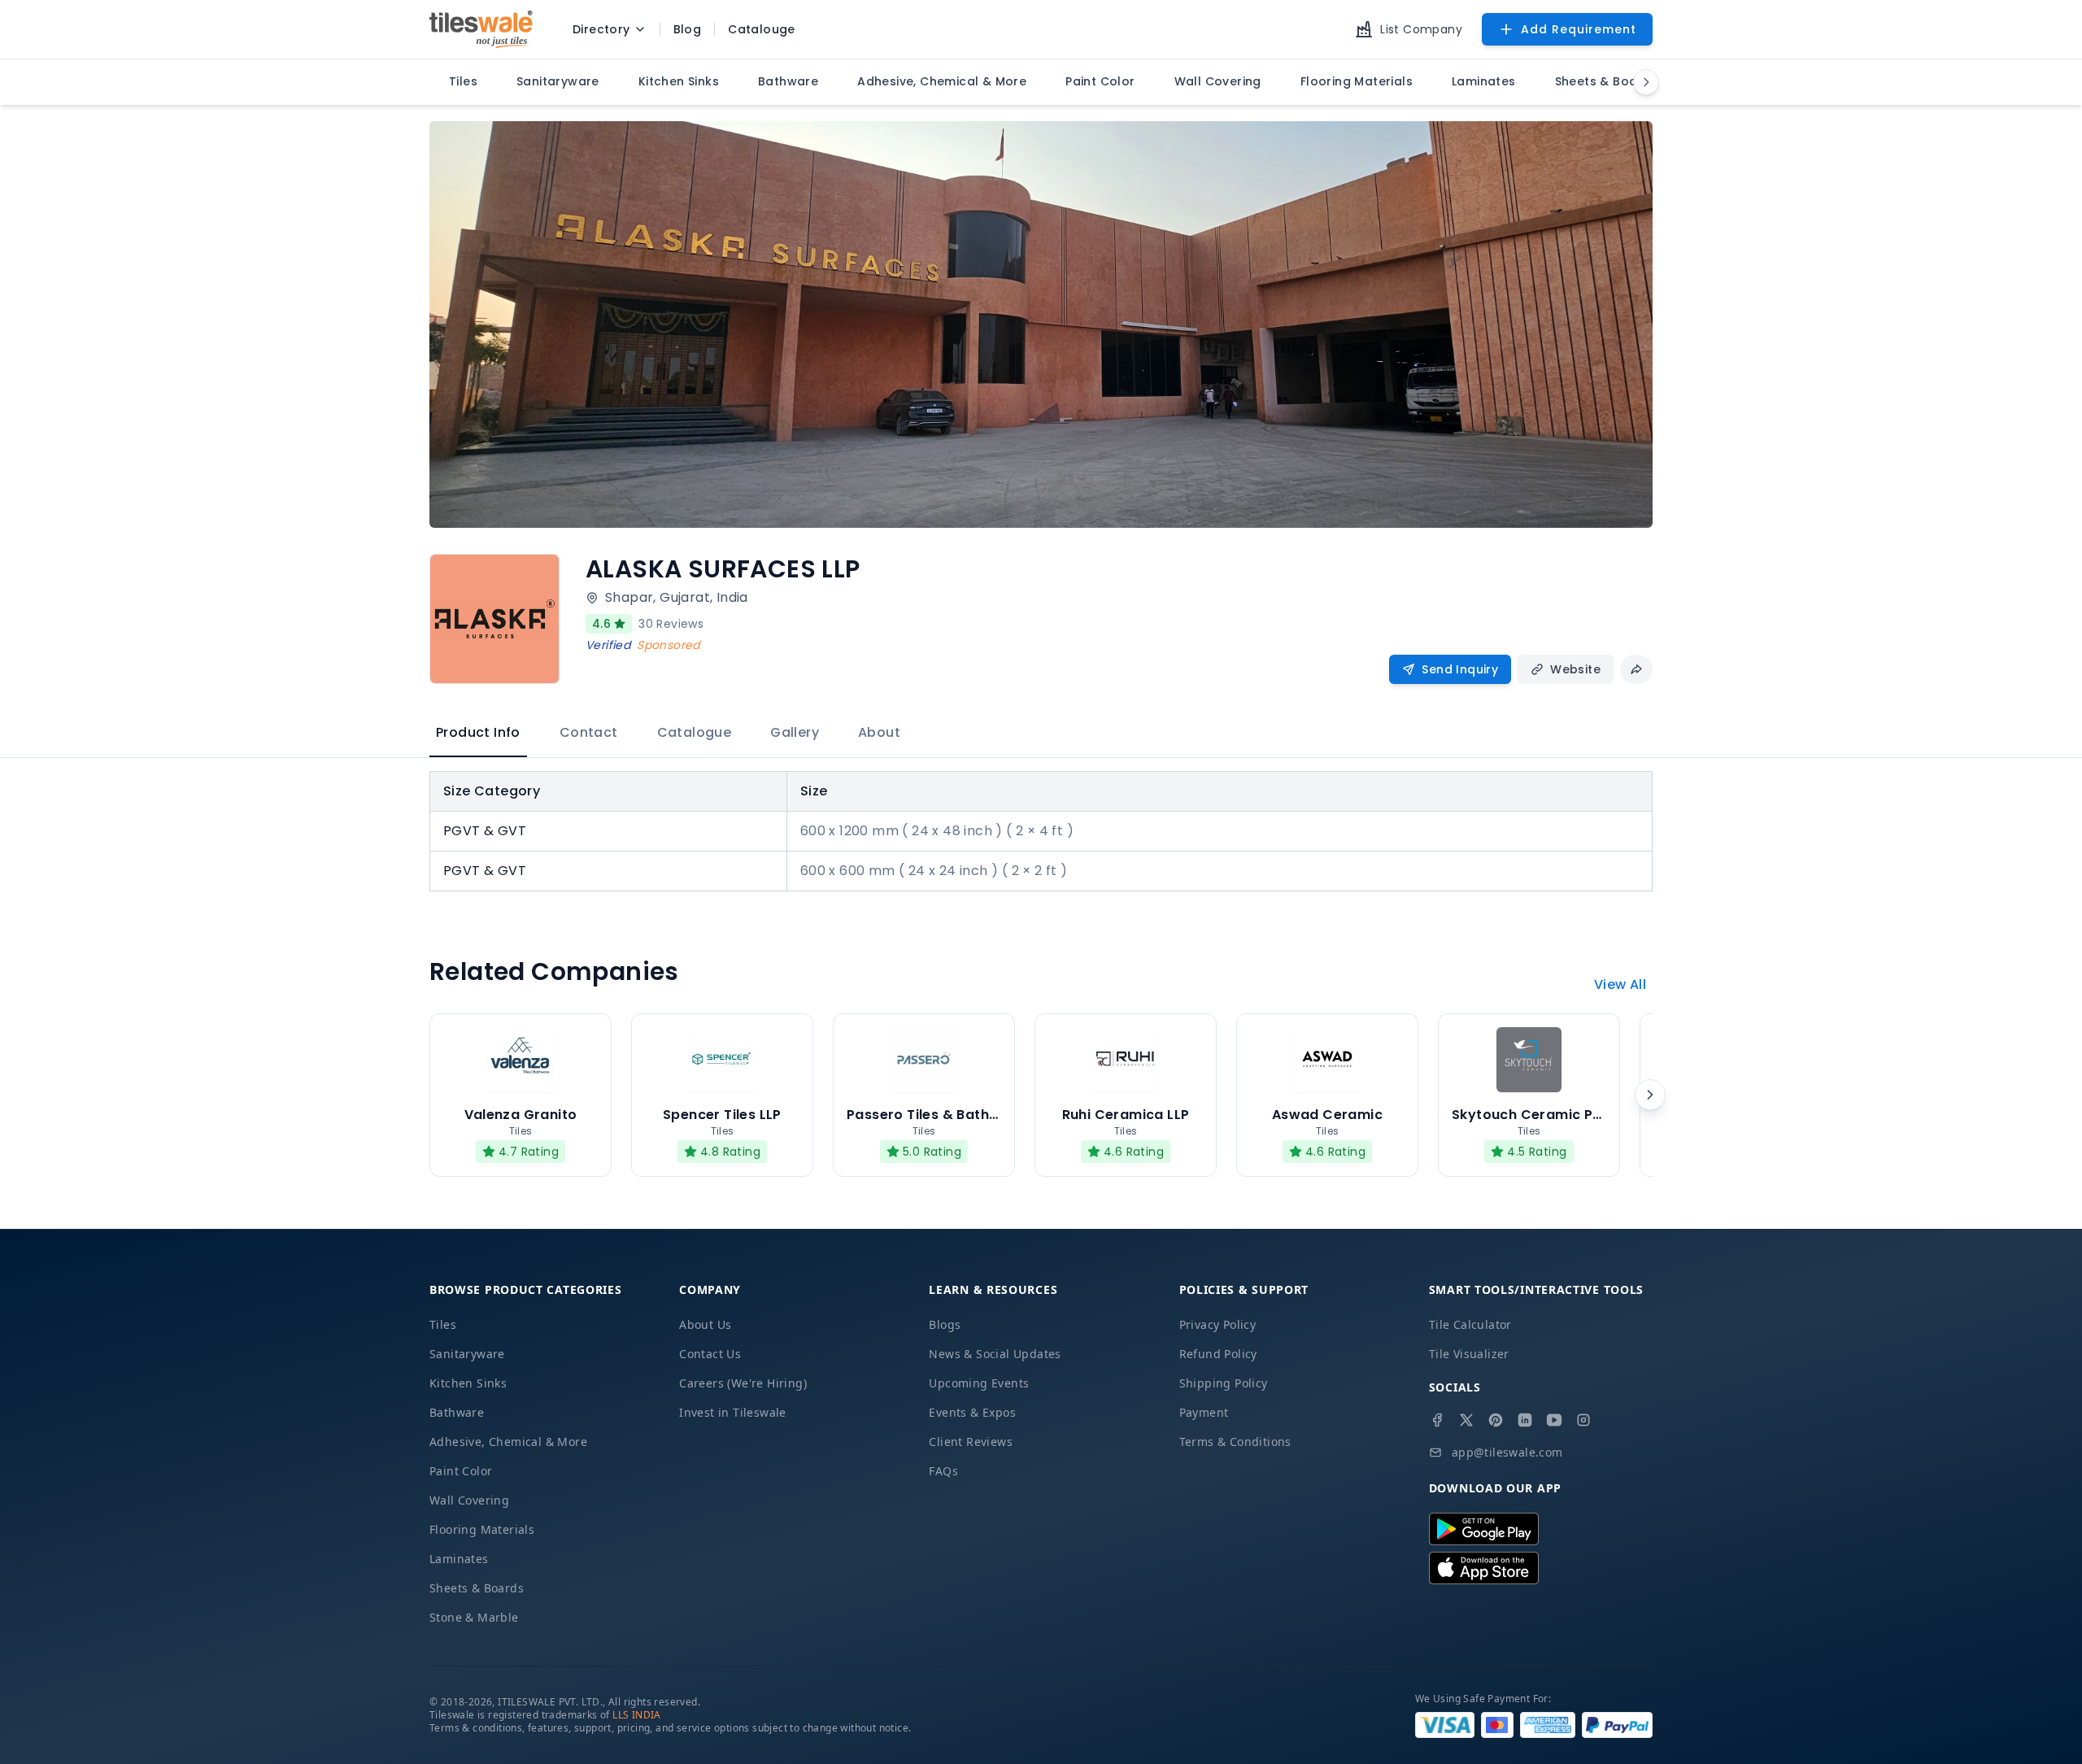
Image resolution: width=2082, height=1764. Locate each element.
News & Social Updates (995, 1354)
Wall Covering (469, 1500)
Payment (1204, 1412)
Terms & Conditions (1235, 1442)
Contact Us (710, 1354)
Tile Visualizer (1469, 1354)
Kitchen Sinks (468, 1383)
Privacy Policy (1218, 1324)
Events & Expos (972, 1412)
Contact (589, 732)
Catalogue (695, 732)
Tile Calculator (1470, 1324)
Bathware (457, 1412)
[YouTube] (1554, 1420)
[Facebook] (1437, 1420)
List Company (1421, 29)
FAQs (943, 1471)
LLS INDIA (637, 1715)
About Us (705, 1324)
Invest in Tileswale (733, 1412)
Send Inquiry (1460, 669)
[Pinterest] (1496, 1420)
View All (1620, 984)
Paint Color (461, 1471)
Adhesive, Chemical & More (508, 1442)
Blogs (945, 1324)
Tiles (443, 1324)
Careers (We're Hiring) (743, 1383)
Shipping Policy (1224, 1383)
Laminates (459, 1559)
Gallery (795, 732)
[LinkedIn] (1525, 1420)
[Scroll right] (1650, 1095)
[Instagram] (1583, 1420)
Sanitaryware (467, 1354)
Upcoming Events (979, 1383)
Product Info (478, 732)
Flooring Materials (482, 1529)
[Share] (1636, 669)
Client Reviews (971, 1442)
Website (1575, 669)
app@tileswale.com (1507, 1452)
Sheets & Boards (477, 1588)
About (879, 732)
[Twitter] (1466, 1420)
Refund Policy (1218, 1354)
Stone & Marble (474, 1617)
